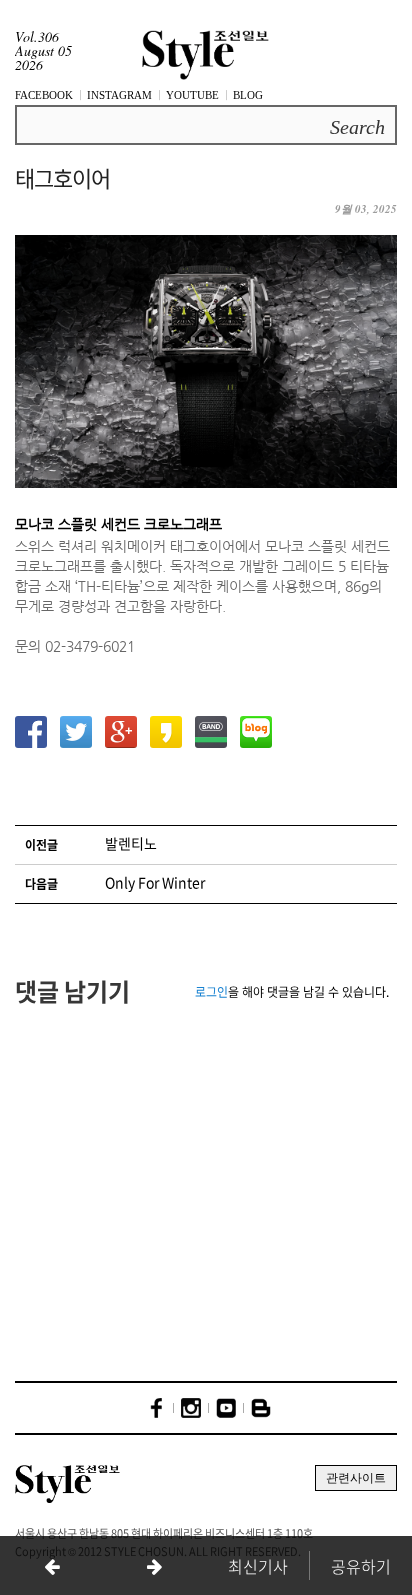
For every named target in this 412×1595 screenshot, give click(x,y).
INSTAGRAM (119, 95)
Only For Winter (155, 882)
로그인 (211, 992)
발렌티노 (131, 843)
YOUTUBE (192, 95)
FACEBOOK (44, 95)
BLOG (248, 95)
